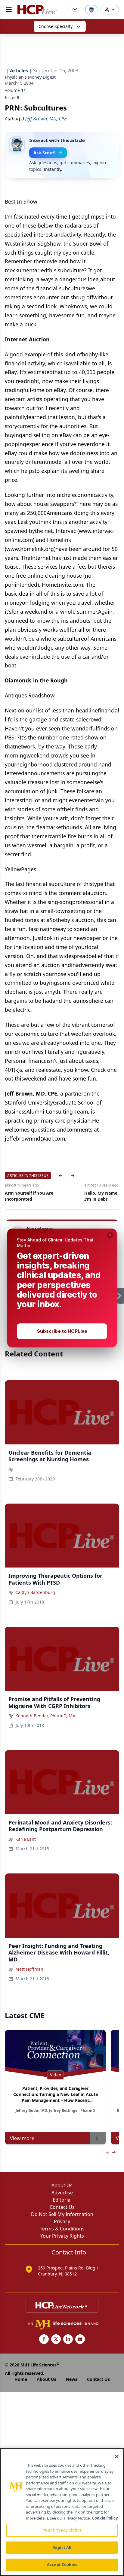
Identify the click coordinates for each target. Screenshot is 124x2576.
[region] (62, 2512)
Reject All (62, 2547)
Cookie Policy (105, 2518)
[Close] (117, 2457)
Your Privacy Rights (62, 2530)
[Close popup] (110, 1235)
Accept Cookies (62, 2565)
